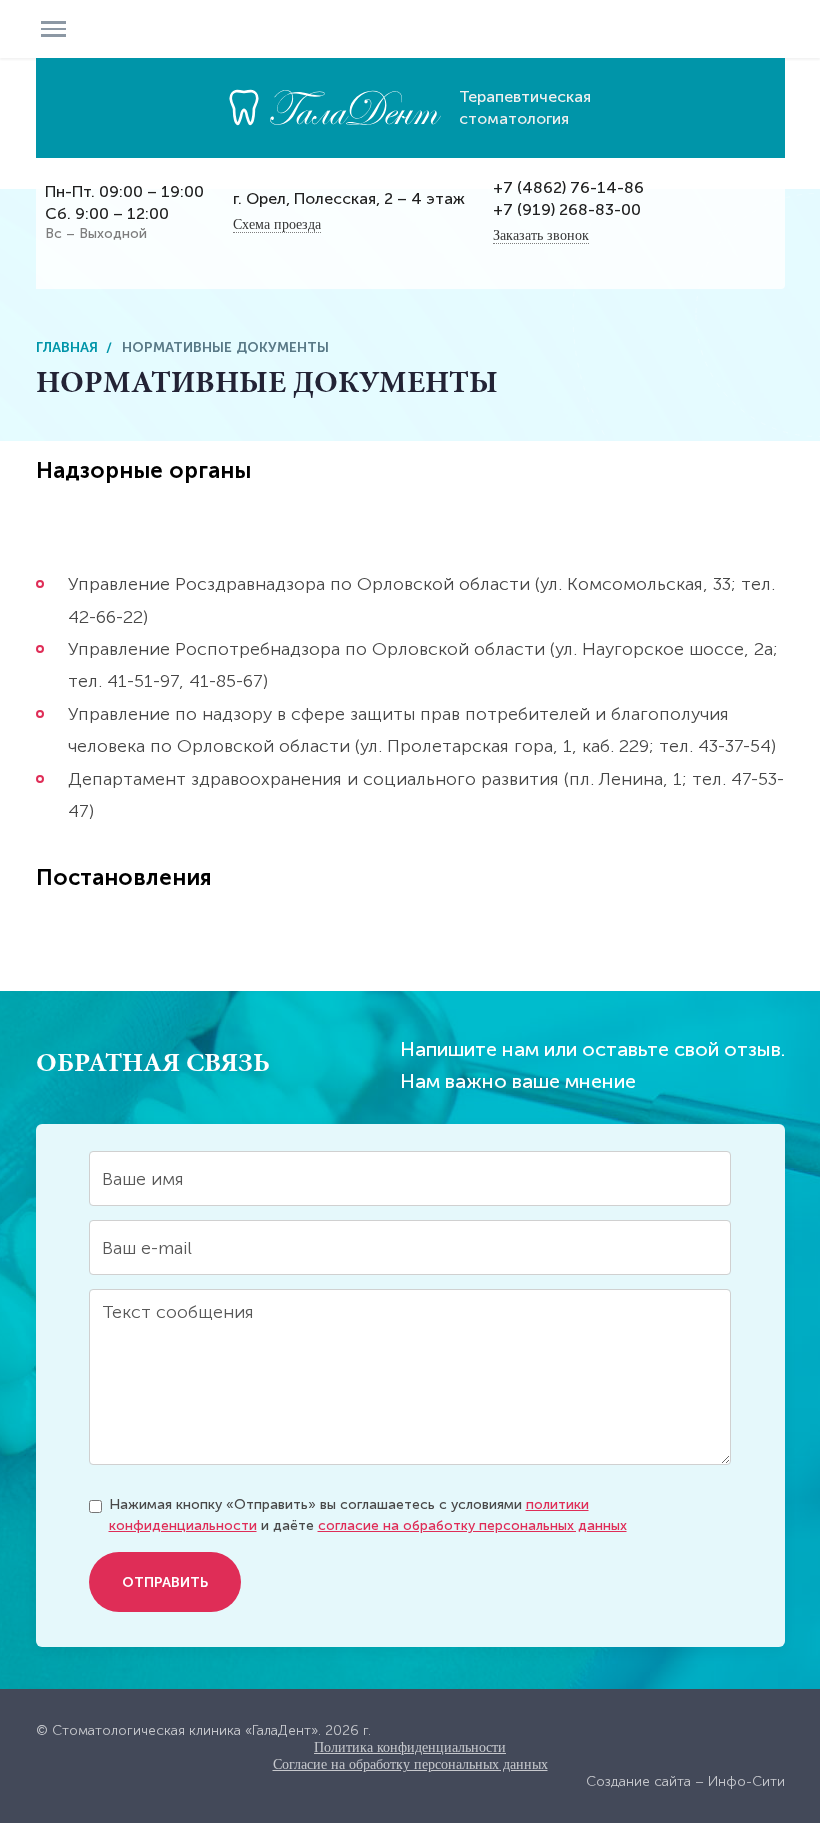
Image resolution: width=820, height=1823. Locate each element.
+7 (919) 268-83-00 (567, 209)
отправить (165, 1582)
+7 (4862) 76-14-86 (568, 187)
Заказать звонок (541, 235)
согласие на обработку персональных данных (472, 1525)
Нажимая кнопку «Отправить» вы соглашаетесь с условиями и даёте (368, 1514)
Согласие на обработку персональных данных (410, 1764)
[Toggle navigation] (53, 29)
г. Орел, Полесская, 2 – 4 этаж (349, 198)
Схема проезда (277, 224)
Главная (67, 347)
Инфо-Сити (746, 1781)
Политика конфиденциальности (410, 1747)
